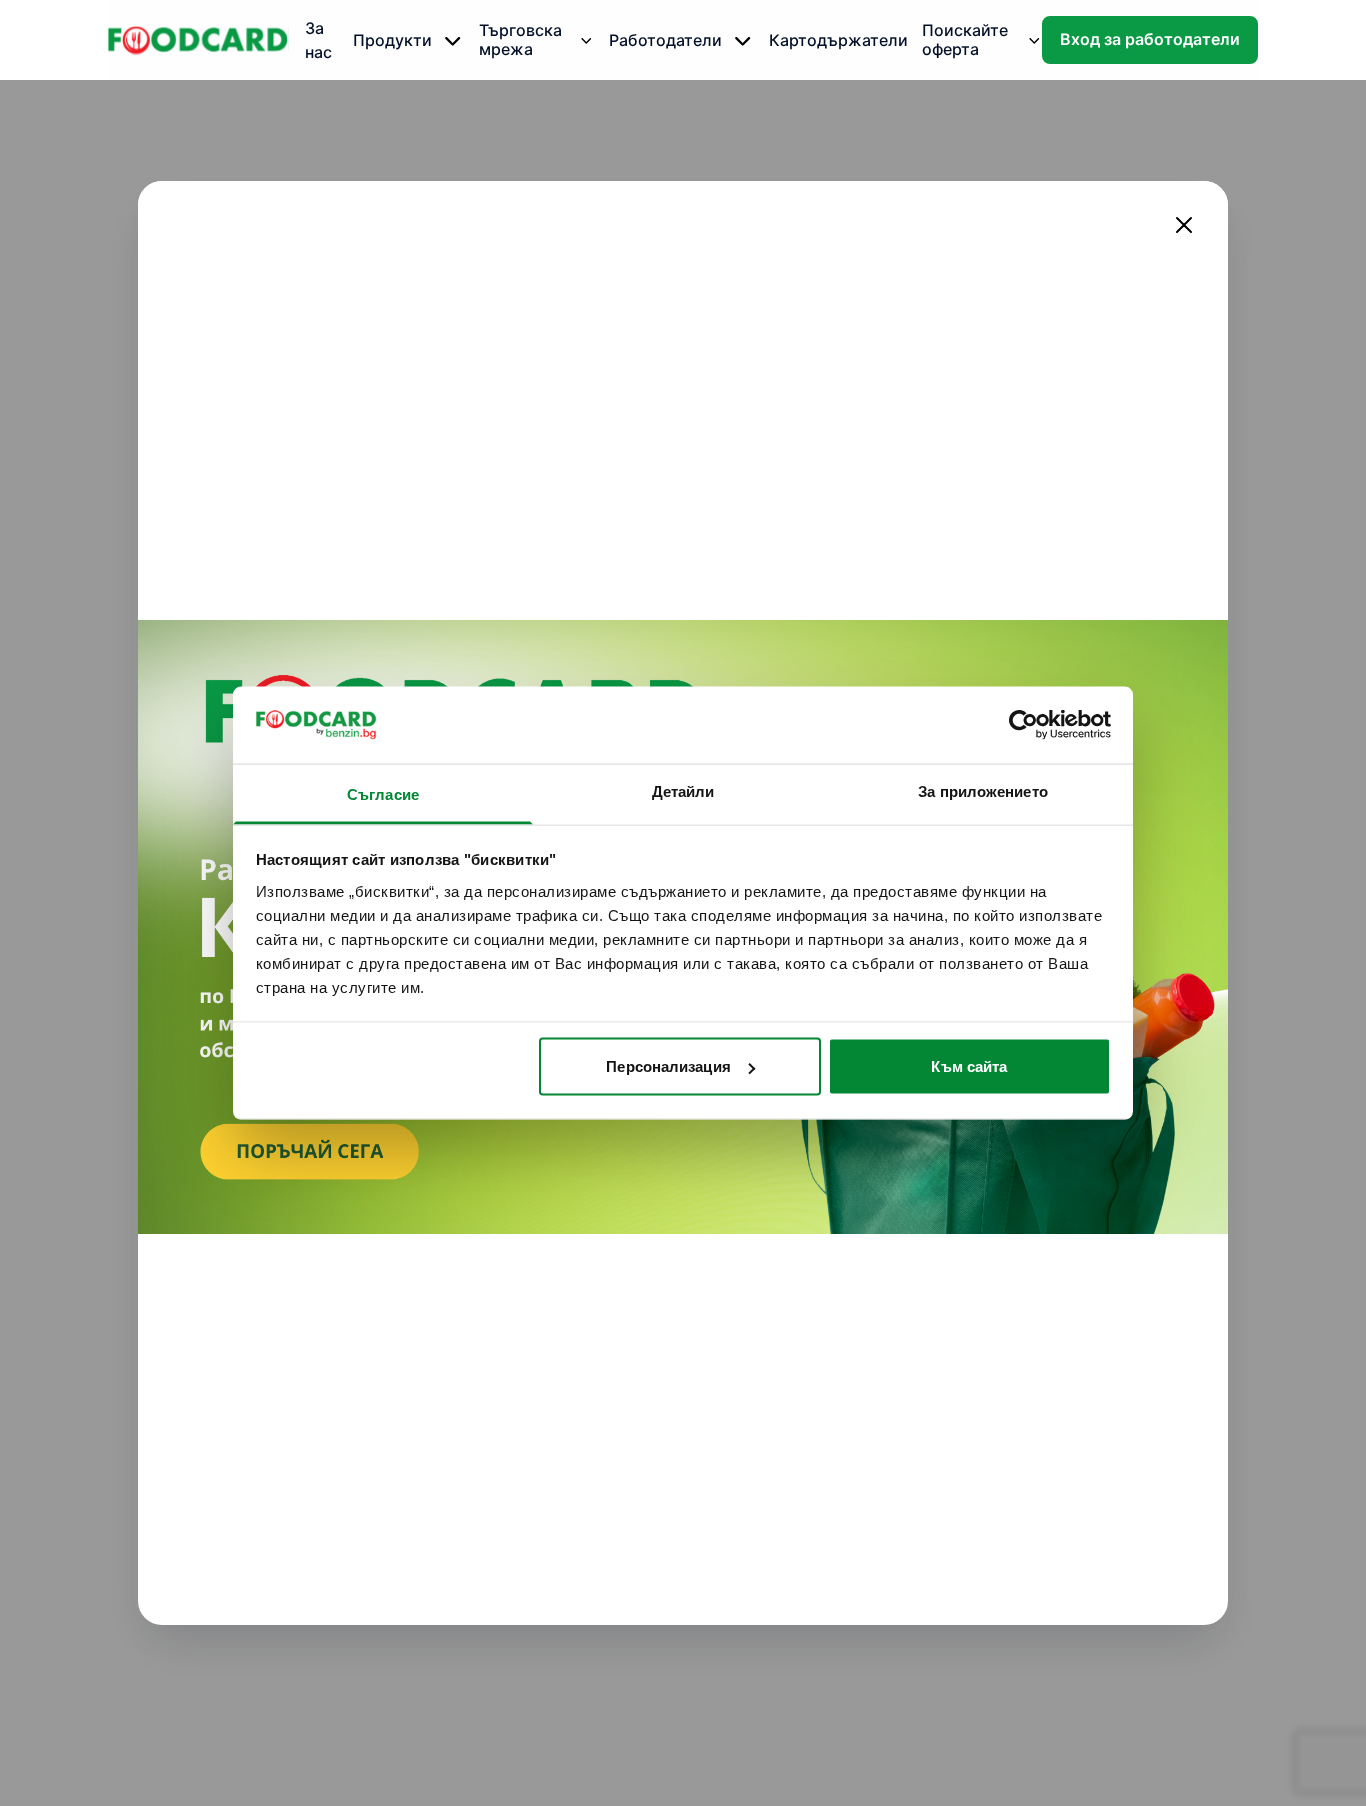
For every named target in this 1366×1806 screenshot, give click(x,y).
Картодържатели (838, 40)
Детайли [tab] (683, 790)
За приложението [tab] (983, 790)
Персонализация (668, 1066)
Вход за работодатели (1150, 39)
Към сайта (969, 1066)
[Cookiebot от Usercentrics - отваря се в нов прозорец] (1023, 725)
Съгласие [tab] (383, 793)
